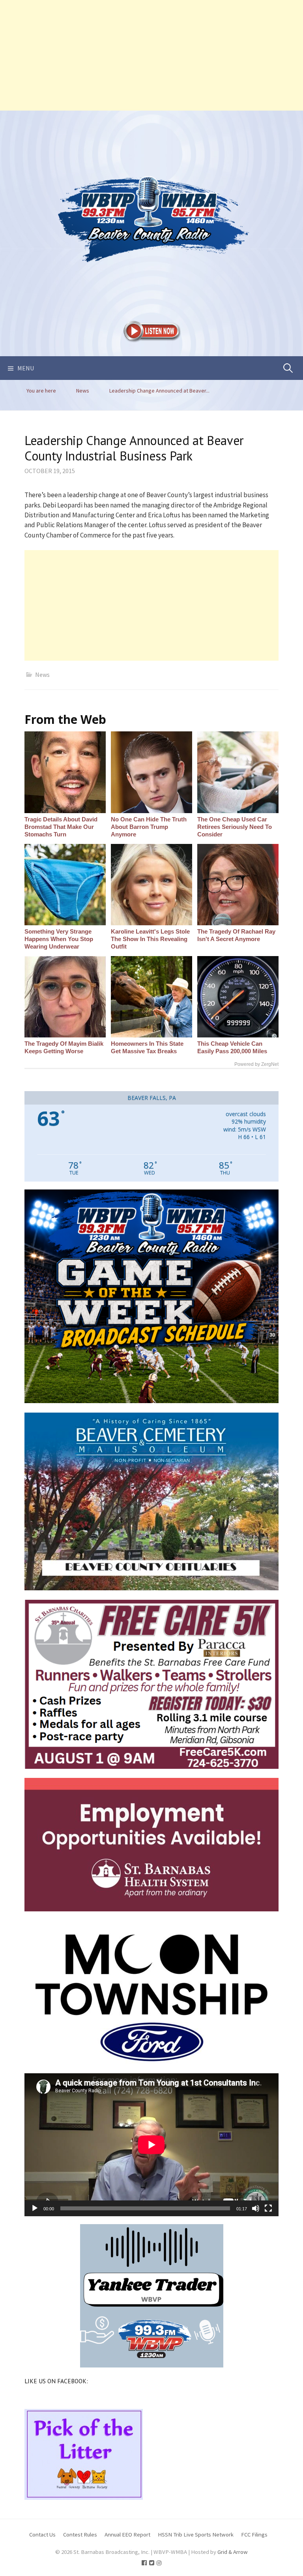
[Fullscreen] (268, 2208)
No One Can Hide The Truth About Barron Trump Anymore (149, 827)
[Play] (35, 2208)
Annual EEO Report (127, 2534)
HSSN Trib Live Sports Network (196, 2534)
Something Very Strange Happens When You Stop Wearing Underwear (59, 939)
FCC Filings (254, 2534)
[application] (151, 2145)
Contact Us (42, 2534)
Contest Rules (80, 2534)
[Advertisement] (151, 55)
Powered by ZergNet (256, 1064)
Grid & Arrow (233, 2552)
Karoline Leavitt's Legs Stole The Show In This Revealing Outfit (150, 939)
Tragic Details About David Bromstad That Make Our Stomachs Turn (61, 827)
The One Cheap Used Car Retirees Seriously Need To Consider (235, 827)
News (42, 675)
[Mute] (256, 2208)
